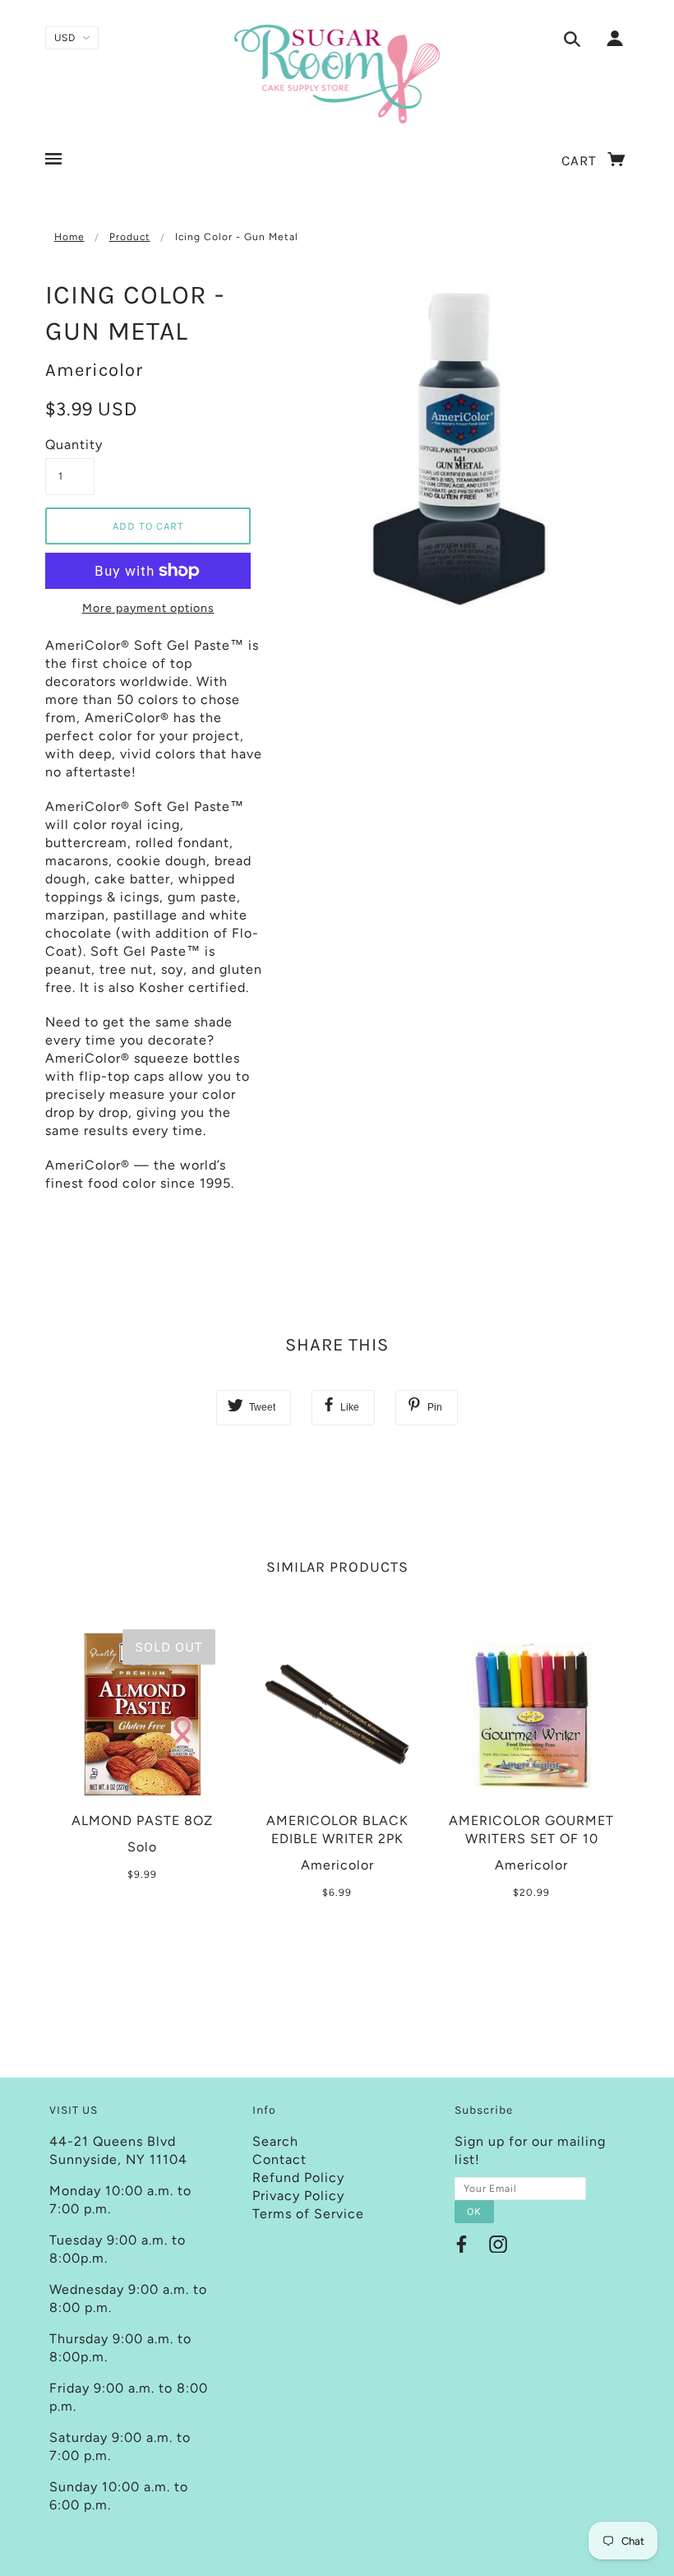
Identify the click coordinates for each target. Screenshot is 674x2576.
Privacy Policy (298, 2196)
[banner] (337, 74)
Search (275, 2141)
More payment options (148, 608)
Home (69, 237)
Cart (581, 160)
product (130, 237)
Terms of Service (308, 2214)
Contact (279, 2159)
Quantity (70, 445)
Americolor (94, 370)
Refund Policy (298, 2178)
